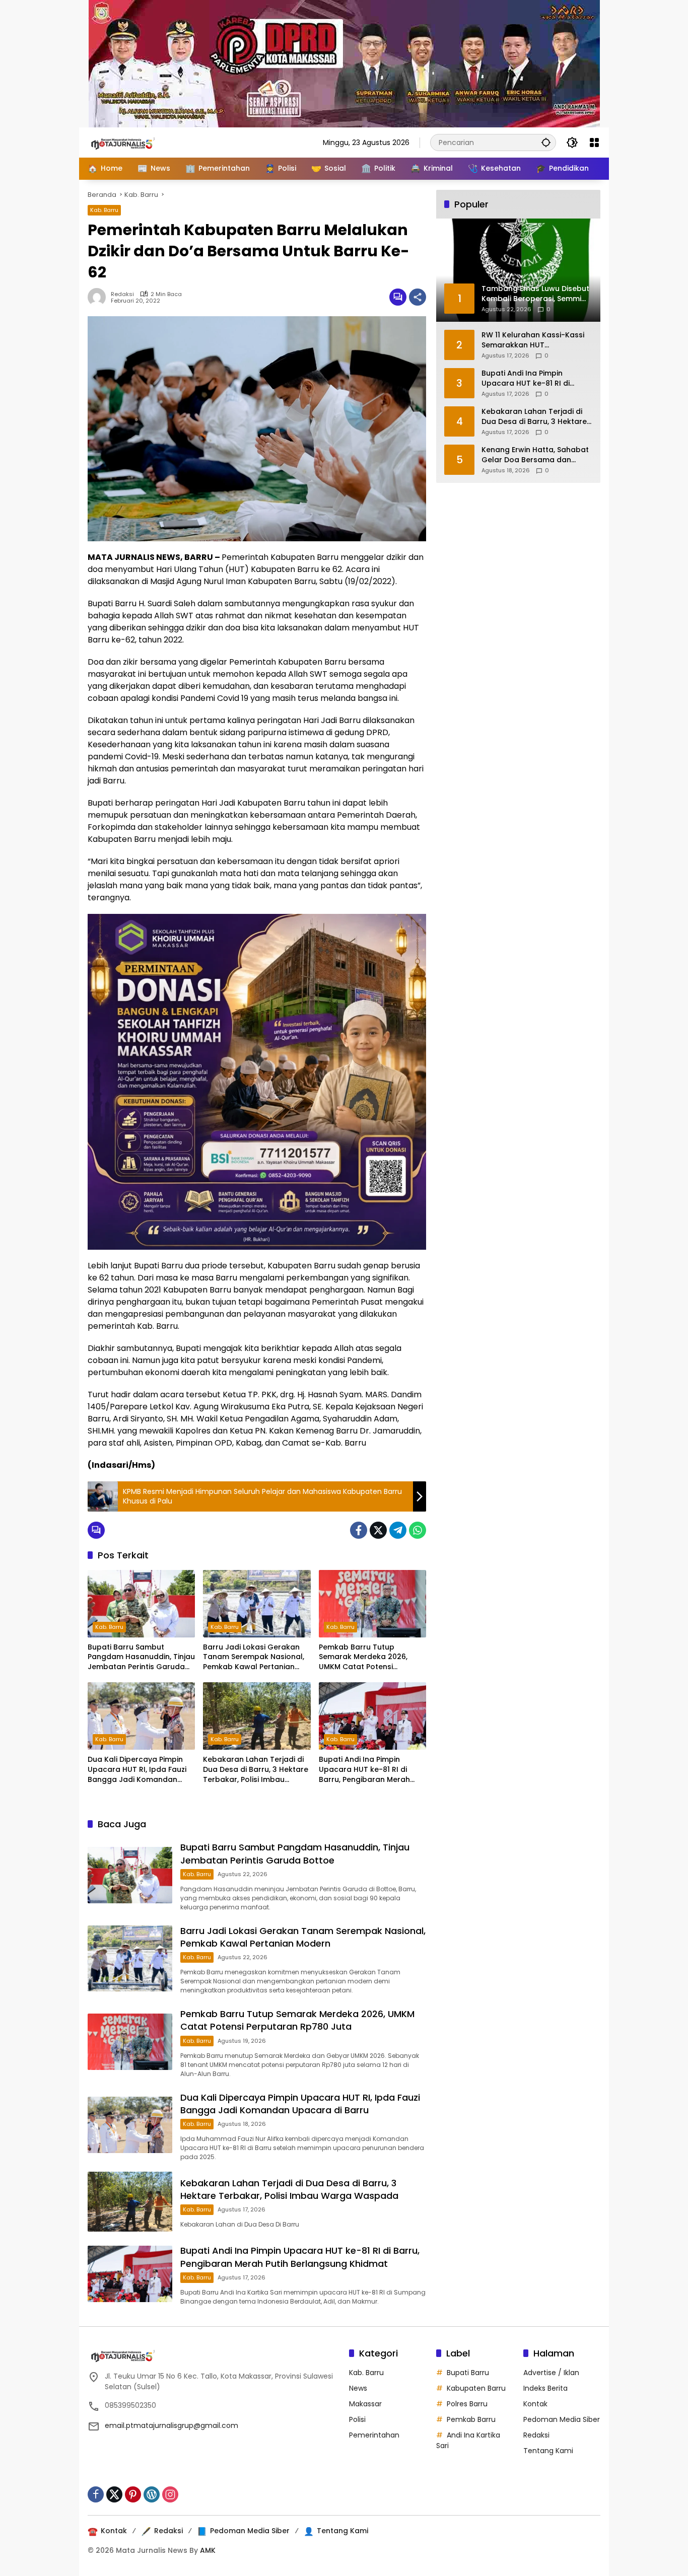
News (358, 2388)
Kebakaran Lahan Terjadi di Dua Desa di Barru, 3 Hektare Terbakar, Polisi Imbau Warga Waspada (256, 1770)
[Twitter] (378, 1530)
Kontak (535, 2404)
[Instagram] (170, 2494)
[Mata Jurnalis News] (138, 142)
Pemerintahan (374, 2435)
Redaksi (122, 294)
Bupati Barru (468, 2373)
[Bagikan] (418, 297)
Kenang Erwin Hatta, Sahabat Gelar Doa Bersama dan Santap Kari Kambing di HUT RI (535, 455)
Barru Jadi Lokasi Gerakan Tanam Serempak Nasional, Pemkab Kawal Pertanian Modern (254, 1657)
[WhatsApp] (418, 1530)
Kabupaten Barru (476, 2388)
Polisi (357, 2419)
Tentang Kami (548, 2451)
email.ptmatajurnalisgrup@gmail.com (171, 2425)
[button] (546, 142)
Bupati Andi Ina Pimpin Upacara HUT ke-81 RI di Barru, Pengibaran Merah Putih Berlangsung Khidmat (368, 1770)
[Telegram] (398, 1530)
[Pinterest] (133, 2494)
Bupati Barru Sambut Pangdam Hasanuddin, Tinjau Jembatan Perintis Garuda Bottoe (141, 1657)
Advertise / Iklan (551, 2373)
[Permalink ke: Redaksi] (99, 297)
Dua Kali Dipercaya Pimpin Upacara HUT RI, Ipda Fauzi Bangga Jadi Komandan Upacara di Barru (137, 1770)
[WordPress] (152, 2494)
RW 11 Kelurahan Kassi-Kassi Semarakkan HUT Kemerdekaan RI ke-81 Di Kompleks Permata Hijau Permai (533, 340)
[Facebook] (359, 1530)
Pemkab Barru (471, 2419)
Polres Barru (467, 2404)
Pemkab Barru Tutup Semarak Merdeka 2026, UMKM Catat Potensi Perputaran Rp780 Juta (363, 1657)
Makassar (365, 2404)
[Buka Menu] (594, 142)
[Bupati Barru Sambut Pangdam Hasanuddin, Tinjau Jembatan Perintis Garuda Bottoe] (141, 1604)
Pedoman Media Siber (562, 2419)
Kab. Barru (104, 210)
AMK (208, 2550)
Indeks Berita (545, 2388)
